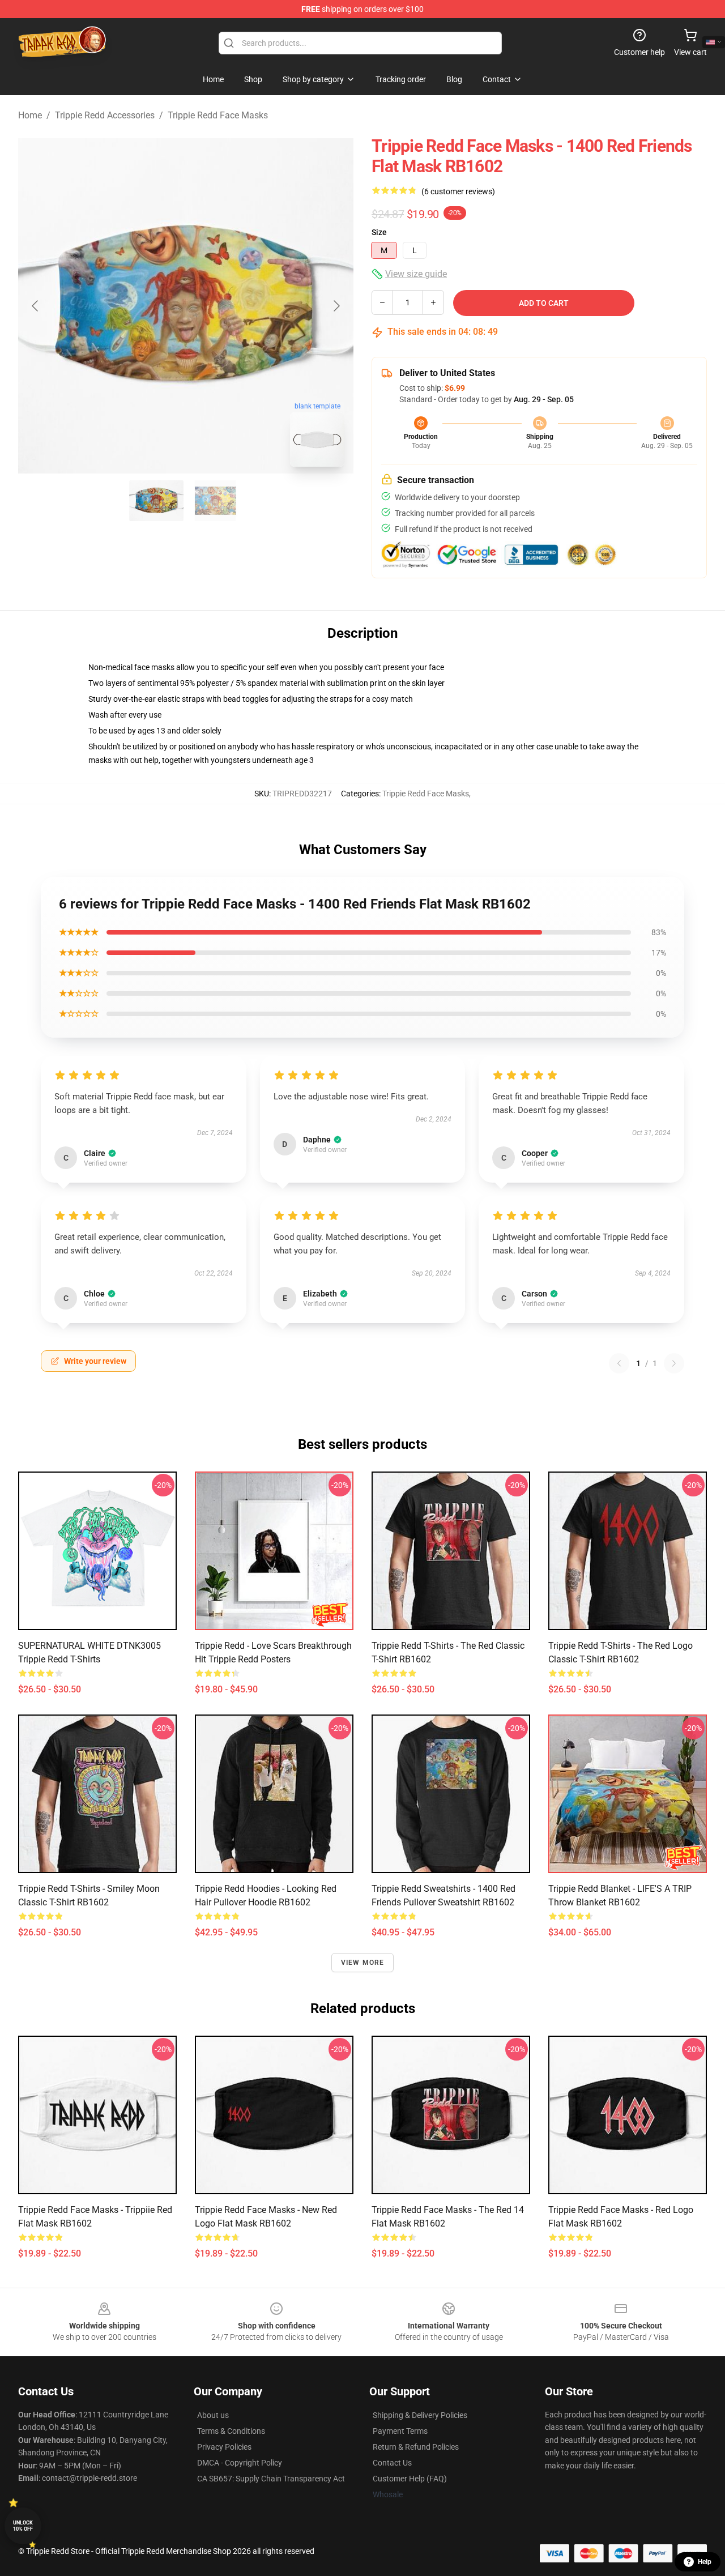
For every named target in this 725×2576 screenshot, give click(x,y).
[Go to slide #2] (215, 501)
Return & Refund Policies (416, 2447)
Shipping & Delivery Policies (420, 2415)
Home (30, 115)
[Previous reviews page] (619, 1363)
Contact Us (392, 2463)
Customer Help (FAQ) (410, 2479)
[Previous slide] (36, 306)
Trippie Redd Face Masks (218, 115)
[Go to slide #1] (156, 501)
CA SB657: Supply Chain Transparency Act (271, 2479)
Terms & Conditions (231, 2431)
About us (213, 2415)
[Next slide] (336, 306)
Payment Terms (400, 2431)
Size (379, 232)
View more (363, 1963)
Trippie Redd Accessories (105, 115)
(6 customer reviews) (458, 191)
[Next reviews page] (674, 1363)
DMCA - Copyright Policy (240, 2463)
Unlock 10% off (23, 2526)
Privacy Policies (224, 2447)
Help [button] (705, 2562)
